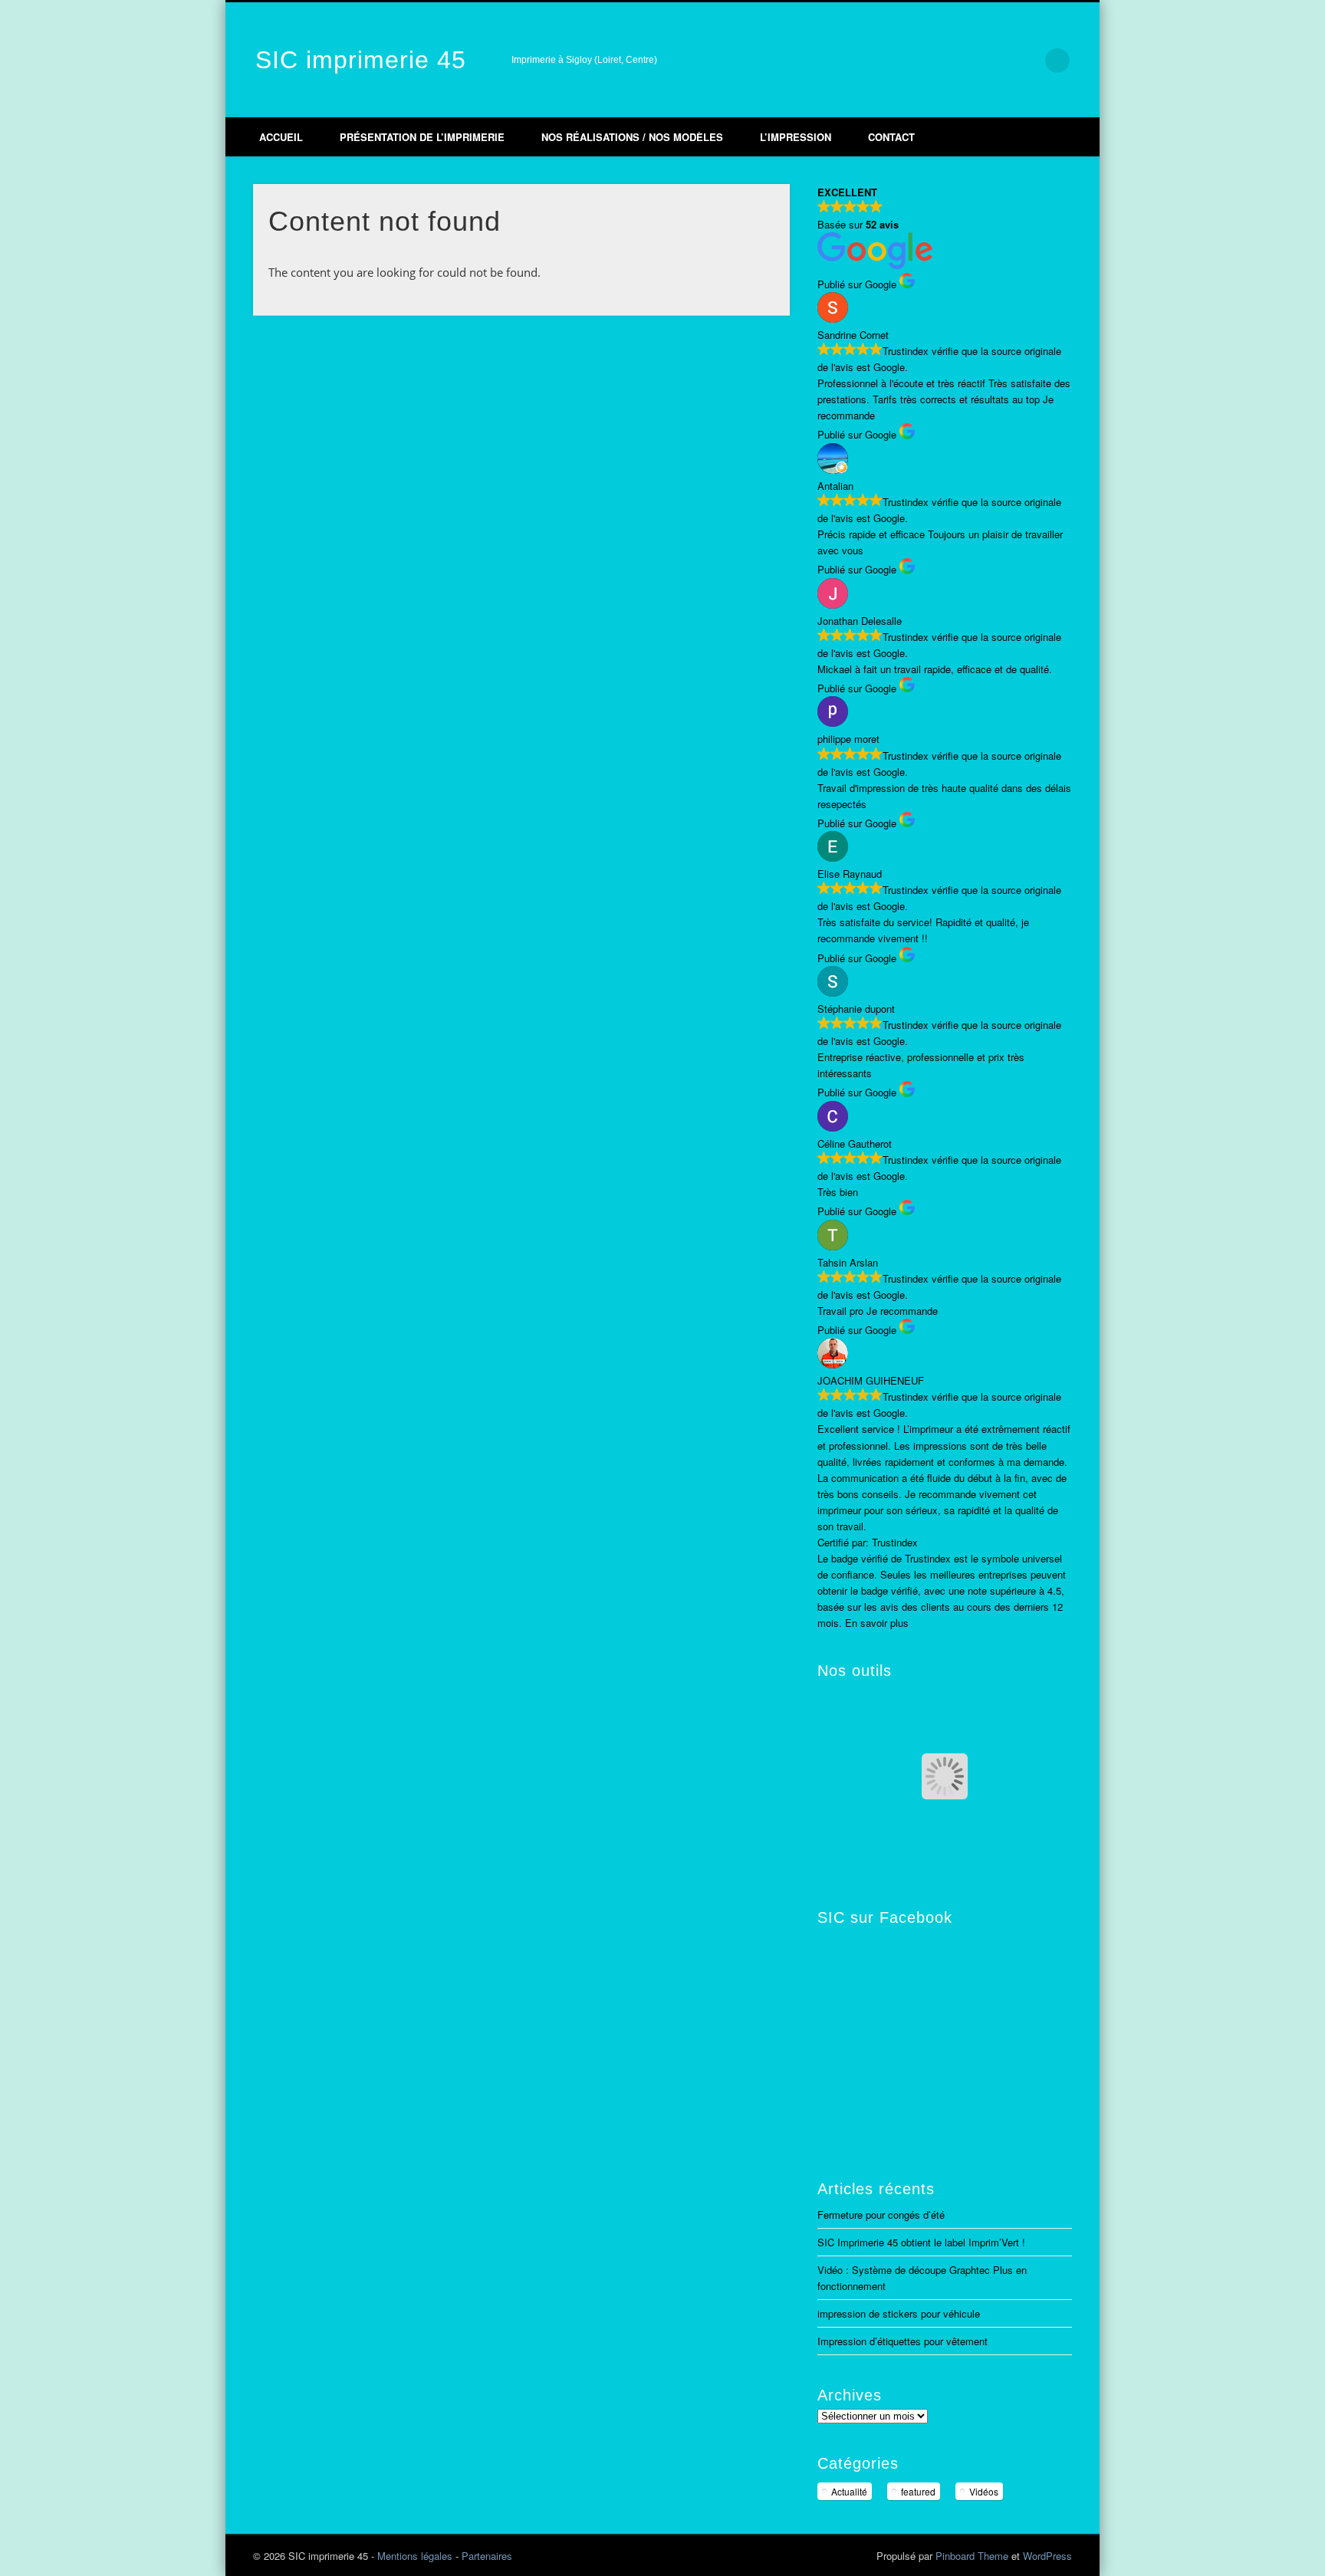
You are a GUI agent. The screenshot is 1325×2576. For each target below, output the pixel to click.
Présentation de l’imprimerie (422, 137)
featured (918, 2491)
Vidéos (984, 2491)
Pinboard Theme (972, 2556)
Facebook (929, 61)
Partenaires (487, 2556)
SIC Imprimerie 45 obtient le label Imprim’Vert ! (921, 2242)
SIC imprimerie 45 (361, 60)
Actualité (849, 2491)
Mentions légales (415, 2556)
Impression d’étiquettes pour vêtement (903, 2341)
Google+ (994, 61)
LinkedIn (1026, 61)
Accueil (281, 137)
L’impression (796, 137)
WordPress (1047, 2556)
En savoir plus (877, 1623)
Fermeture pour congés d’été (881, 2215)
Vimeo (962, 61)
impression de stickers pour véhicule (899, 2313)
